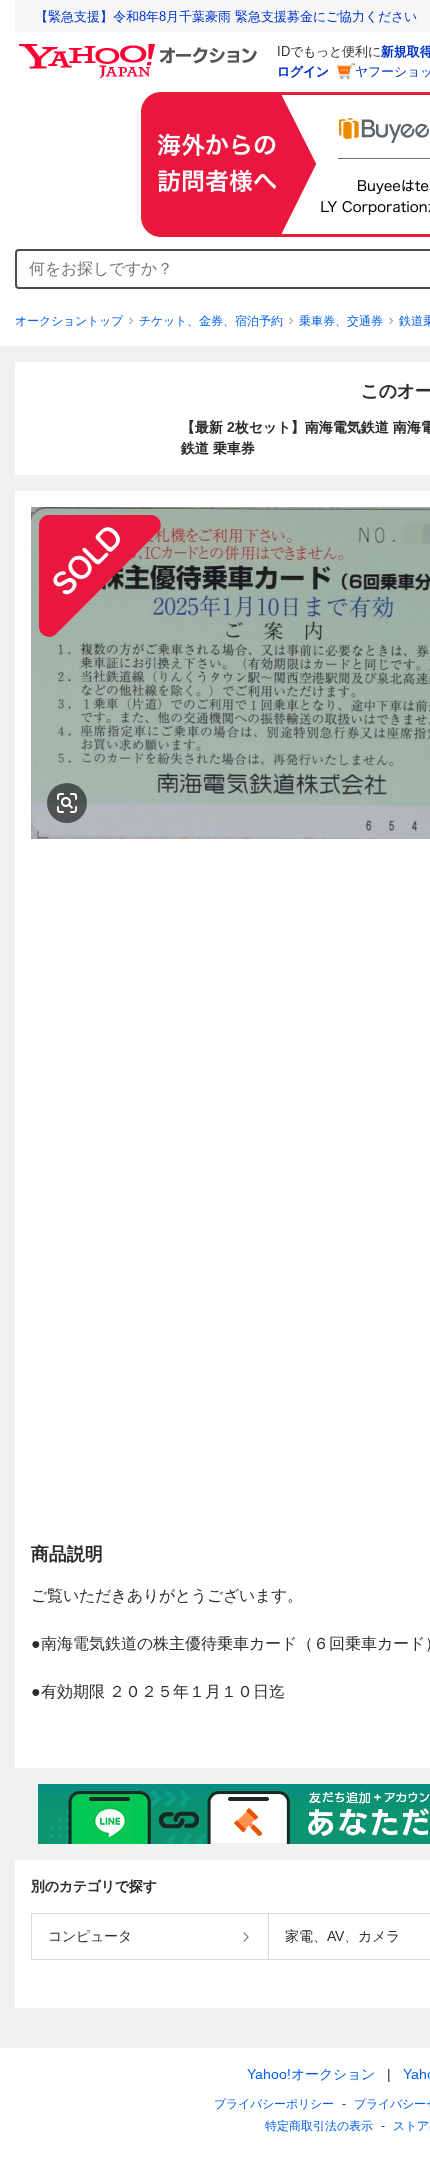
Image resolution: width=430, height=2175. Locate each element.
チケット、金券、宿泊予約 (211, 321)
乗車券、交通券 (341, 321)
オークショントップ (69, 321)
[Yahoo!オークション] (141, 49)
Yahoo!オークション (311, 2074)
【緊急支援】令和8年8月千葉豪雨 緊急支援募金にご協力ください (226, 16)
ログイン (303, 71)
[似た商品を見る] (67, 803)
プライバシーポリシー (274, 2104)
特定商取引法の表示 (319, 2126)
